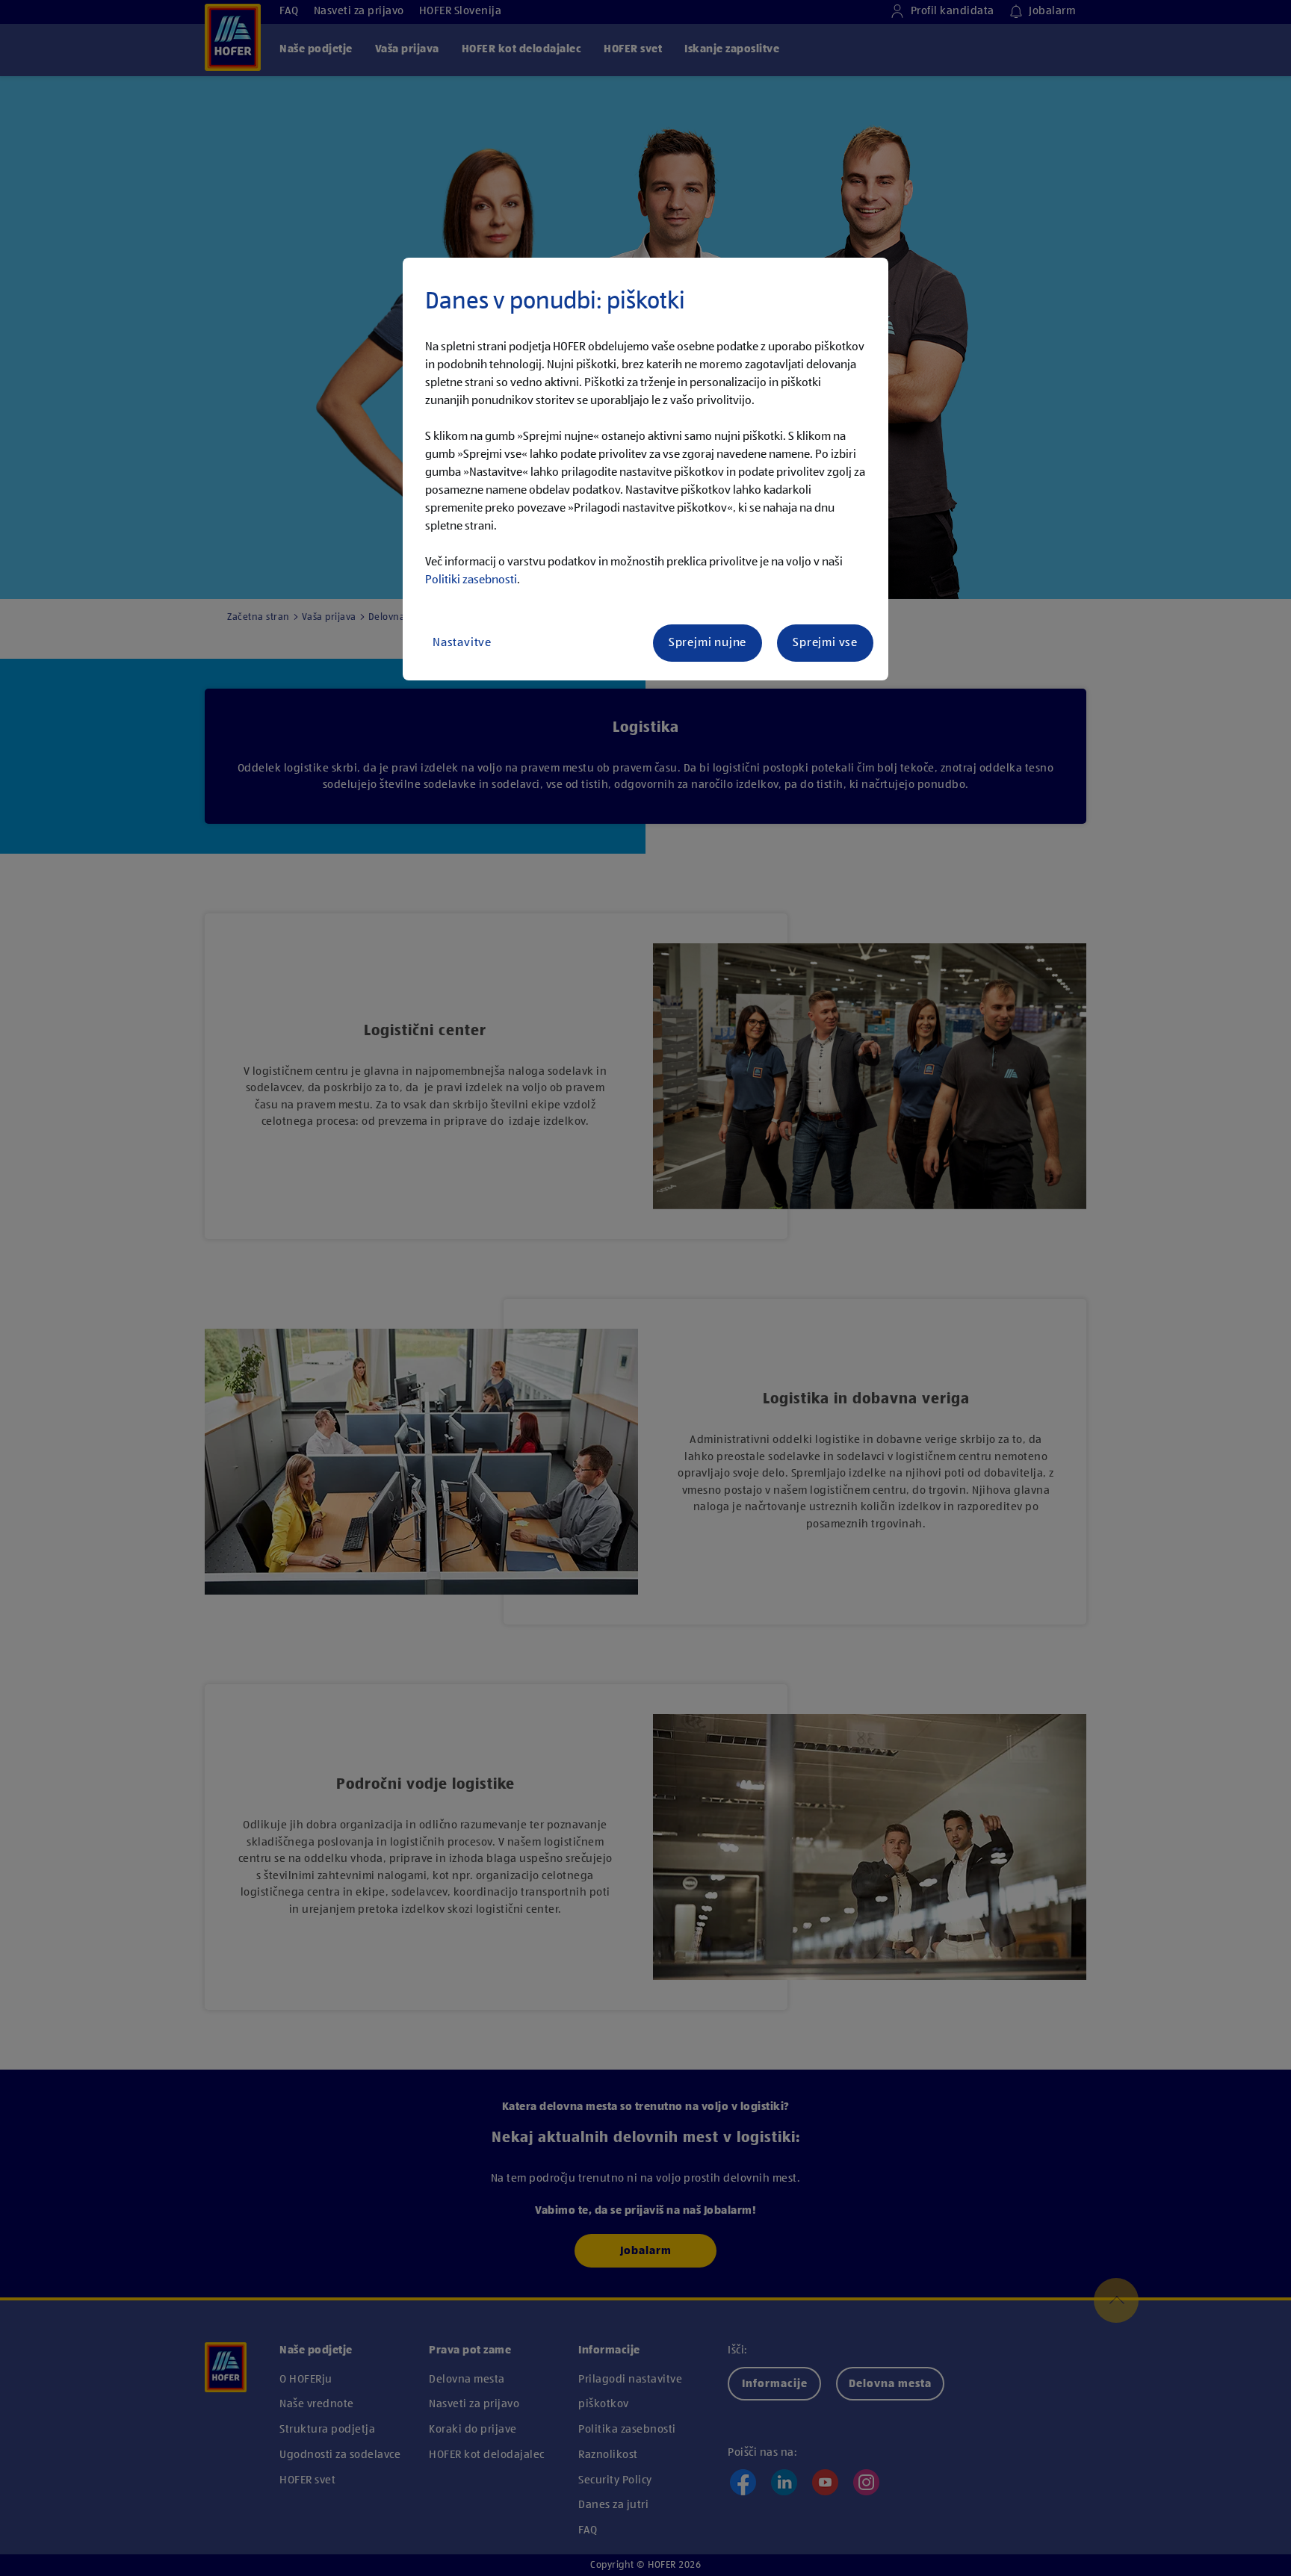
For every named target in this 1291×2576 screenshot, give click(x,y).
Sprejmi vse (825, 643)
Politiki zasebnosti (471, 580)
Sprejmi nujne (708, 643)
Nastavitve (462, 643)
